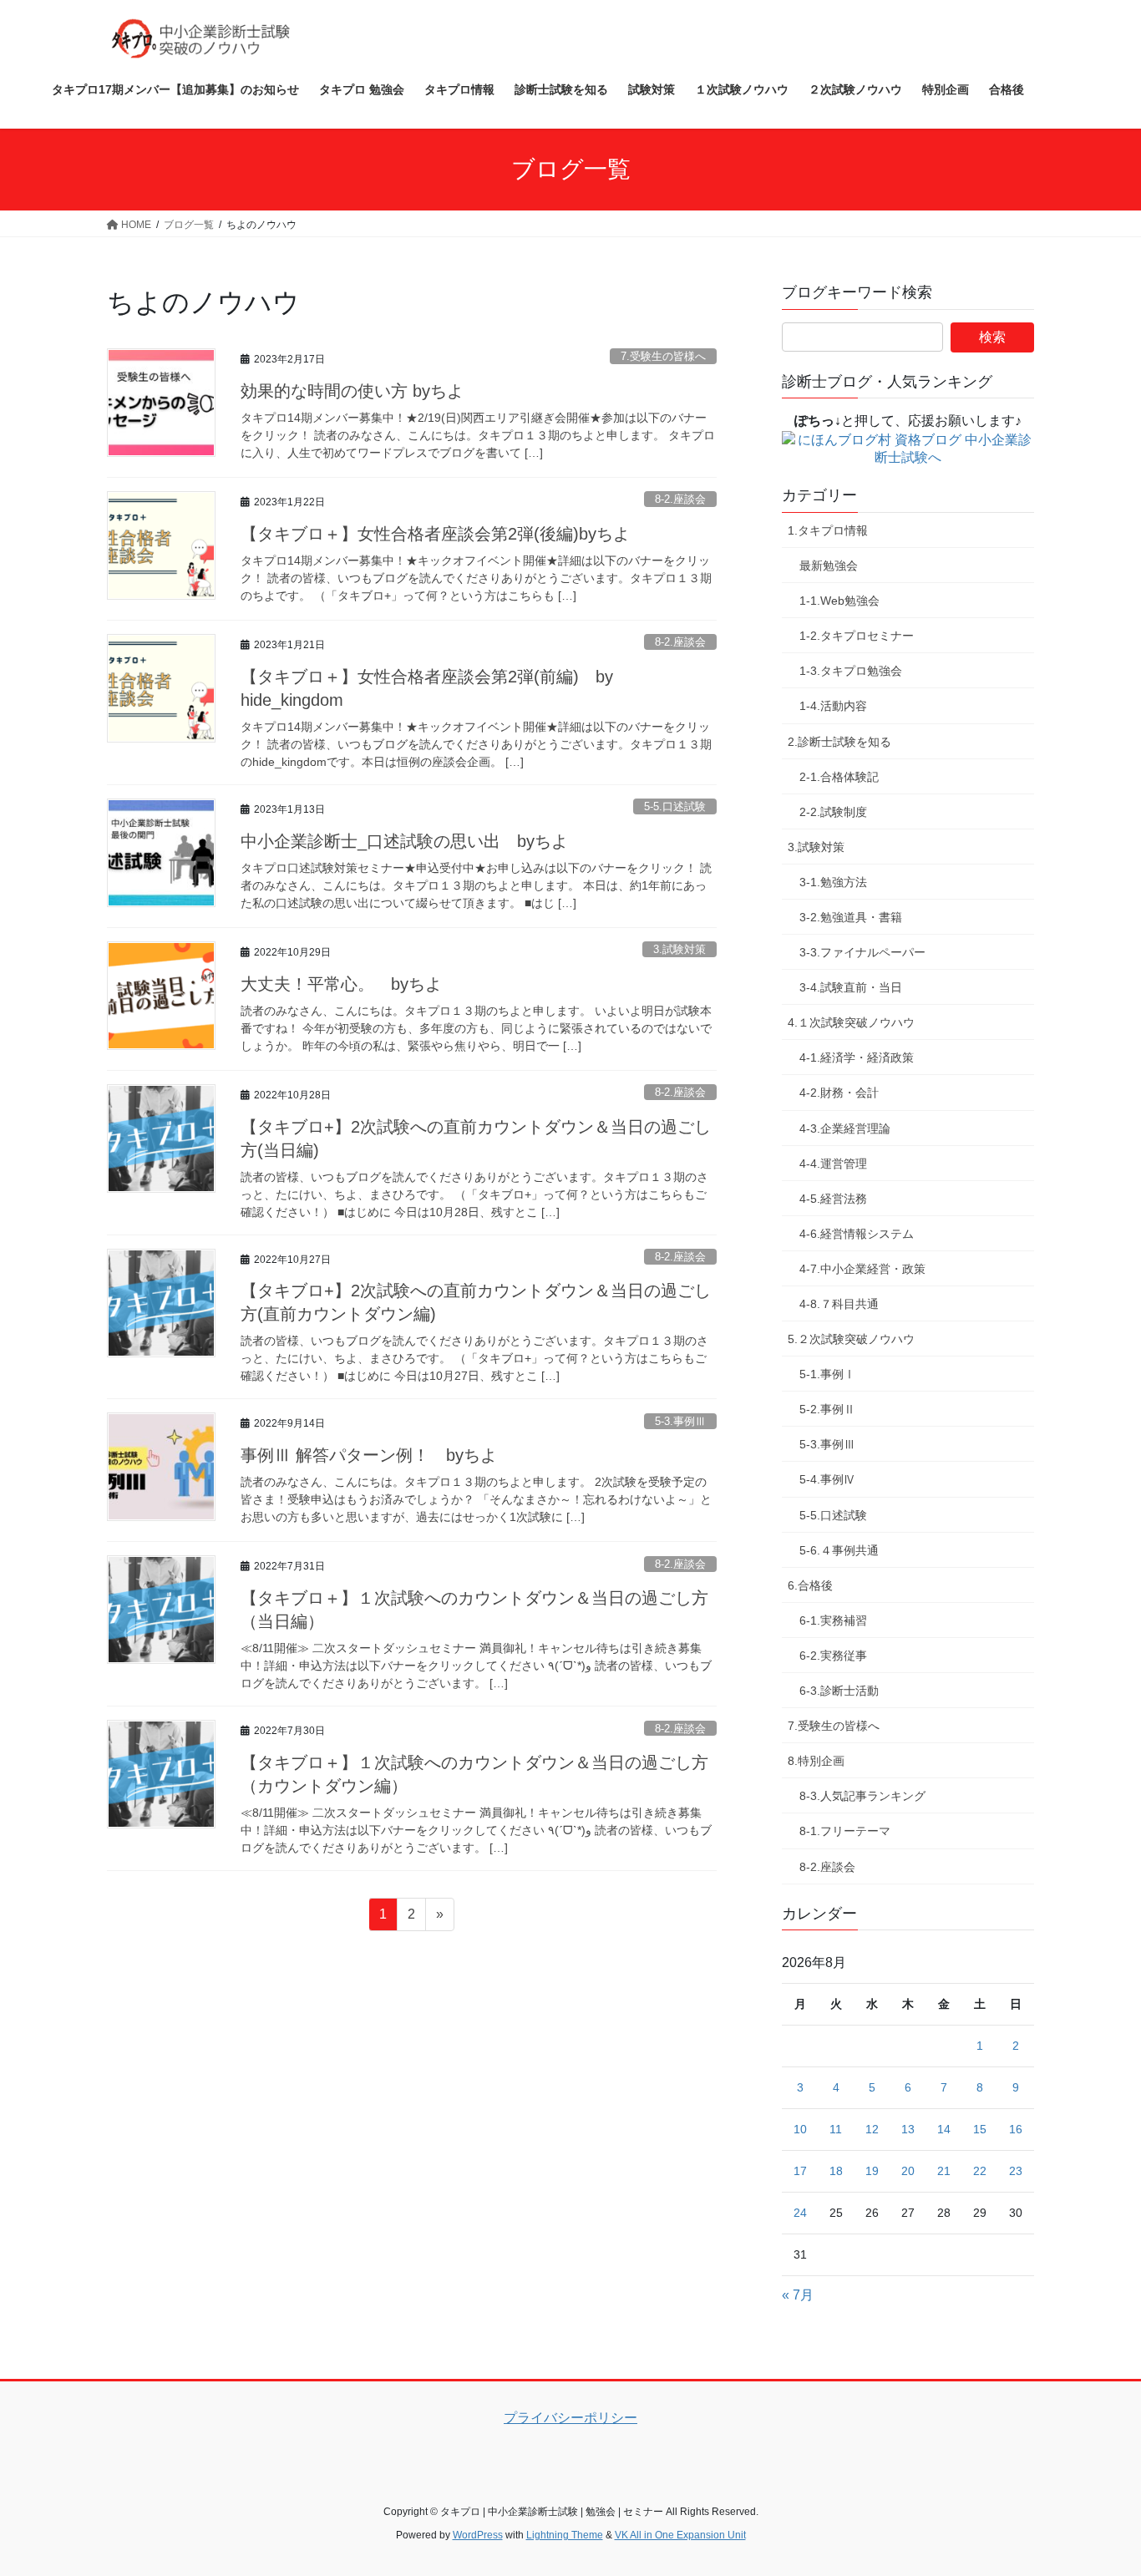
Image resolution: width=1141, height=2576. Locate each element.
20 (908, 2171)
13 (908, 2129)
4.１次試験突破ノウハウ (851, 1022)
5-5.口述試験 (675, 806)
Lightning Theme (565, 2535)
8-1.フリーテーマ (845, 1831)
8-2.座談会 (680, 499)
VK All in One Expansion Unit (680, 2535)
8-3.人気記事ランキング (862, 1796)
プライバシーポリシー (570, 2418)
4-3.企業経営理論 (845, 1128)
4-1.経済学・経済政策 (857, 1057)
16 (1016, 2129)
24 (800, 2213)
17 (800, 2171)
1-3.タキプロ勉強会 (851, 671)
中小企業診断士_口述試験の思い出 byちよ (404, 841)
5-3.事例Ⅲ (680, 1421)
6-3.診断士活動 (839, 1691)
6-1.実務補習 (833, 1620)
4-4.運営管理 (833, 1164)
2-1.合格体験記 (839, 777)
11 (836, 2129)
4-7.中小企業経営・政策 (862, 1269)
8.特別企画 (816, 1761)
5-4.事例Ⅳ (827, 1479)
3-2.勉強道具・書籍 (851, 917)
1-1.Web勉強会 (839, 601)
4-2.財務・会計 (839, 1093)
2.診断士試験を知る (839, 742)
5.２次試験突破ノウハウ (851, 1339)
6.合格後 (810, 1585)
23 (1016, 2171)
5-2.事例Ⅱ (827, 1409)
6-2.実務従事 (833, 1656)
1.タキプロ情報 (828, 530)
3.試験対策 (680, 949)
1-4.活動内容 (833, 706)
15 (980, 2129)
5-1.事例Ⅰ (827, 1374)
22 (980, 2171)
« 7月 (798, 2295)
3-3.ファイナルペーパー (862, 952)
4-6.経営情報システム (857, 1234)
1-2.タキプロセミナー (857, 636)
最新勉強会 (829, 565)
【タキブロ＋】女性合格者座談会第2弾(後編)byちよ (435, 534)
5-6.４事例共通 (839, 1550)
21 (944, 2171)
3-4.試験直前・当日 (851, 987)
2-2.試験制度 (833, 812)
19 (872, 2171)
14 (944, 2129)
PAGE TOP (1099, 2484)
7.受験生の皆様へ (663, 356)
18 (836, 2171)
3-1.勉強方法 (833, 882)
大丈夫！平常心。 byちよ (341, 984)
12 (872, 2129)
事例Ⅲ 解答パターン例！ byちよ (369, 1455)
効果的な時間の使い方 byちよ (352, 391)
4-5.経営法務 (833, 1199)
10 (800, 2129)
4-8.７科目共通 (839, 1304)
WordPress (478, 2535)
